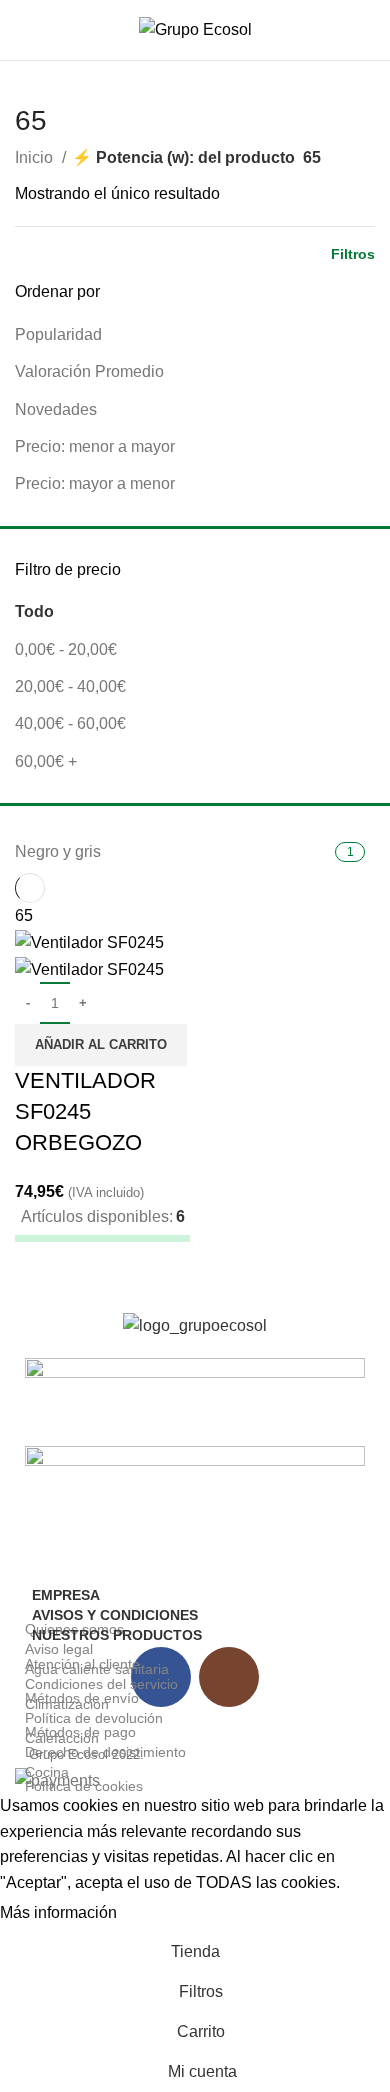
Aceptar (164, 1914)
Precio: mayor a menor (95, 483)
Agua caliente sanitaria (97, 1669)
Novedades (56, 409)
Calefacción (62, 1738)
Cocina (47, 1772)
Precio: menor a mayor (95, 446)
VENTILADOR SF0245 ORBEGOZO (85, 1111)
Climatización (67, 1704)
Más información (58, 1912)
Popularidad (58, 334)
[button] (101, 1045)
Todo (34, 611)
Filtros (353, 254)
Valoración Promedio (89, 371)
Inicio (36, 157)
